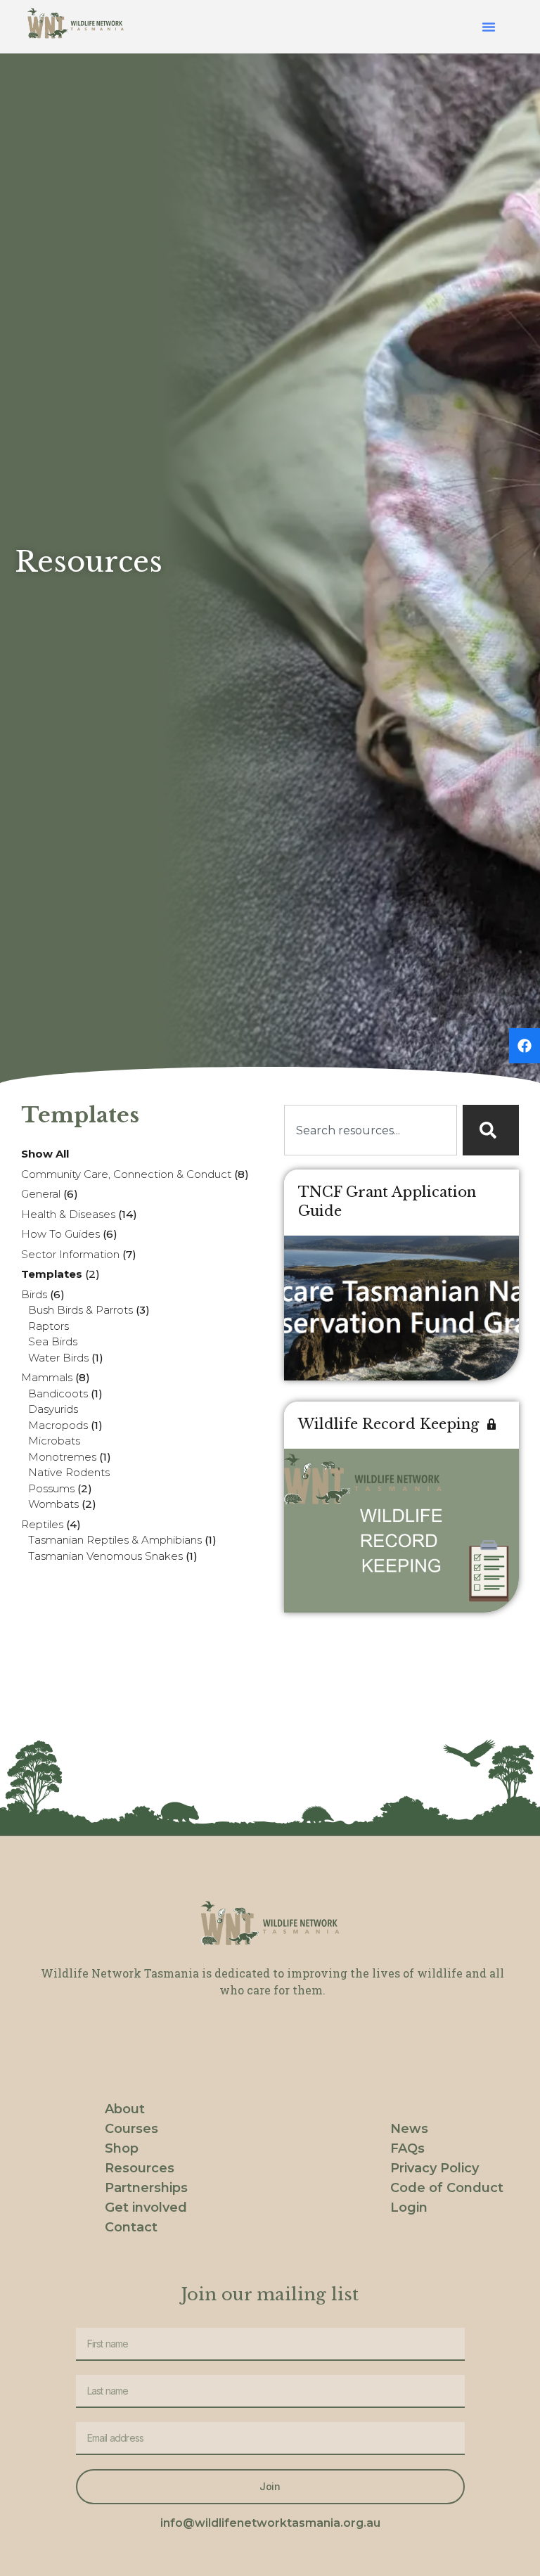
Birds (34, 1294)
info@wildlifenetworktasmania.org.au (270, 2523)
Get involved (146, 2207)
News (409, 2129)
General (41, 1194)
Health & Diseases (68, 1214)
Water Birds (58, 1358)
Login (409, 2207)
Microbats (54, 1441)
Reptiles (42, 1524)
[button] (489, 27)
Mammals (47, 1377)
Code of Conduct (447, 2188)
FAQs (407, 2148)
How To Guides (60, 1234)
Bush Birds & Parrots (81, 1310)
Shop (122, 2148)
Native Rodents (69, 1472)
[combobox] (371, 1130)
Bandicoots (58, 1393)
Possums (51, 1488)
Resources (140, 2168)
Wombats (53, 1504)
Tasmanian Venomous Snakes (105, 1556)
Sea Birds (53, 1341)
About (125, 2109)
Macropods (58, 1425)
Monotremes (62, 1457)
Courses (131, 2129)
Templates (52, 1274)
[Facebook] (525, 1046)
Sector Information (70, 1254)
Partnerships (146, 2188)
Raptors (49, 1326)
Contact (131, 2227)
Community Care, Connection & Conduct (126, 1174)
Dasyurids (53, 1409)
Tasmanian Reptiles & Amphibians (115, 1540)
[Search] (491, 1130)
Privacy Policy (435, 2168)
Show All (45, 1154)
